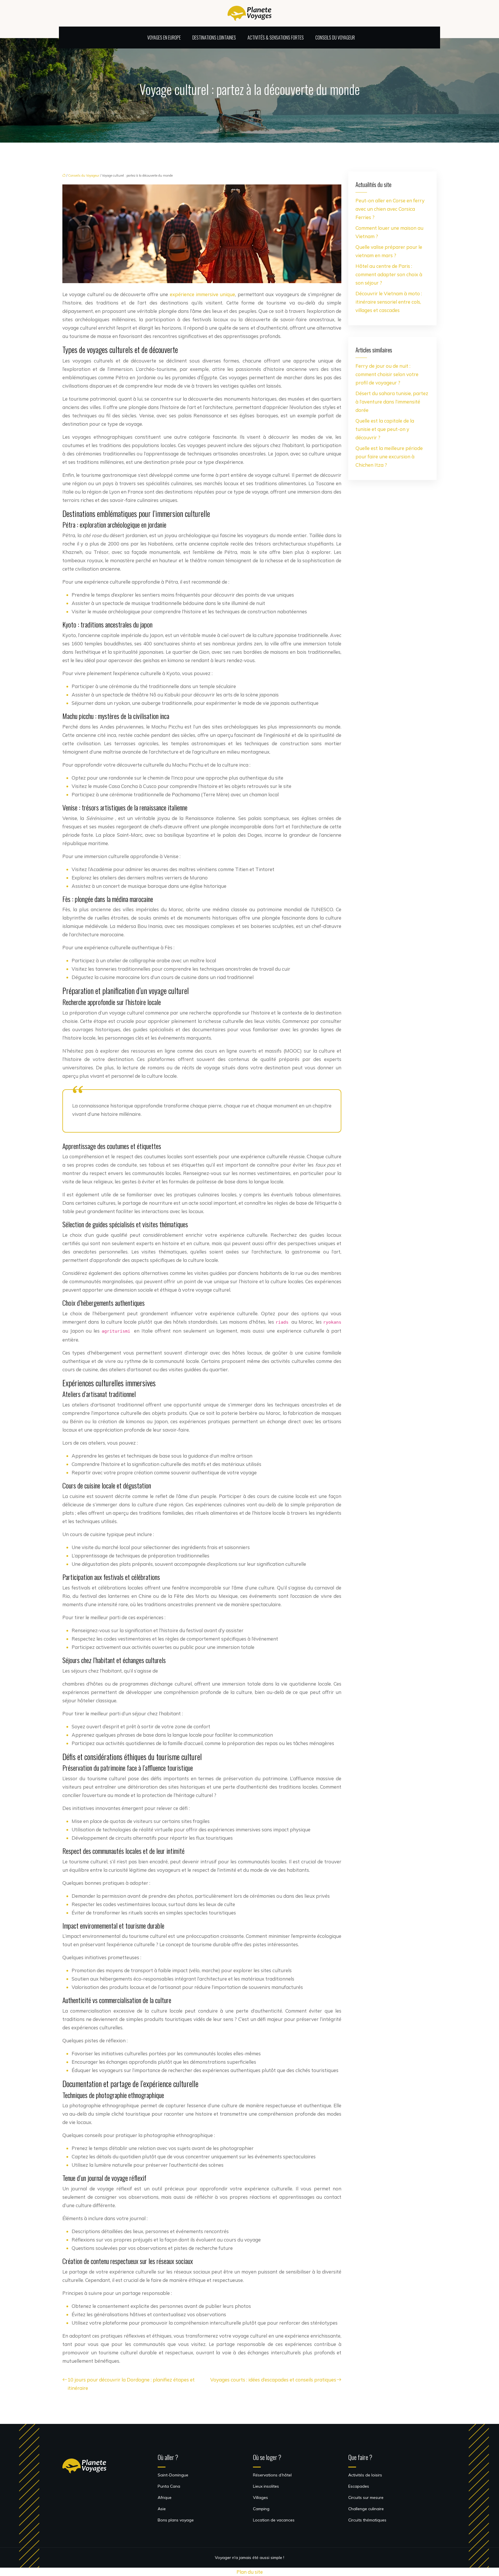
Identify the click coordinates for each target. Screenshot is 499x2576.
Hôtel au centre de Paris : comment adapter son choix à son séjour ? (389, 274)
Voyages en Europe (164, 38)
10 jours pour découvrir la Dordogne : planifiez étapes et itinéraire (131, 2384)
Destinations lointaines (214, 38)
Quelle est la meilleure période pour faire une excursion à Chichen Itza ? (389, 456)
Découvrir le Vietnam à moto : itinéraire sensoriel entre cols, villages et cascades (389, 302)
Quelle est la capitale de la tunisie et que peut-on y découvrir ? (385, 429)
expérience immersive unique (203, 294)
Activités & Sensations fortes (276, 38)
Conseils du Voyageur (335, 38)
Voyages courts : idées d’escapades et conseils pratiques (273, 2380)
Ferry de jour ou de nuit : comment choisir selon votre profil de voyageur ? (387, 374)
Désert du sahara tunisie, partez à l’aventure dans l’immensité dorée (392, 402)
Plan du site (250, 2572)
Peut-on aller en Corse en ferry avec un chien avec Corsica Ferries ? (390, 209)
